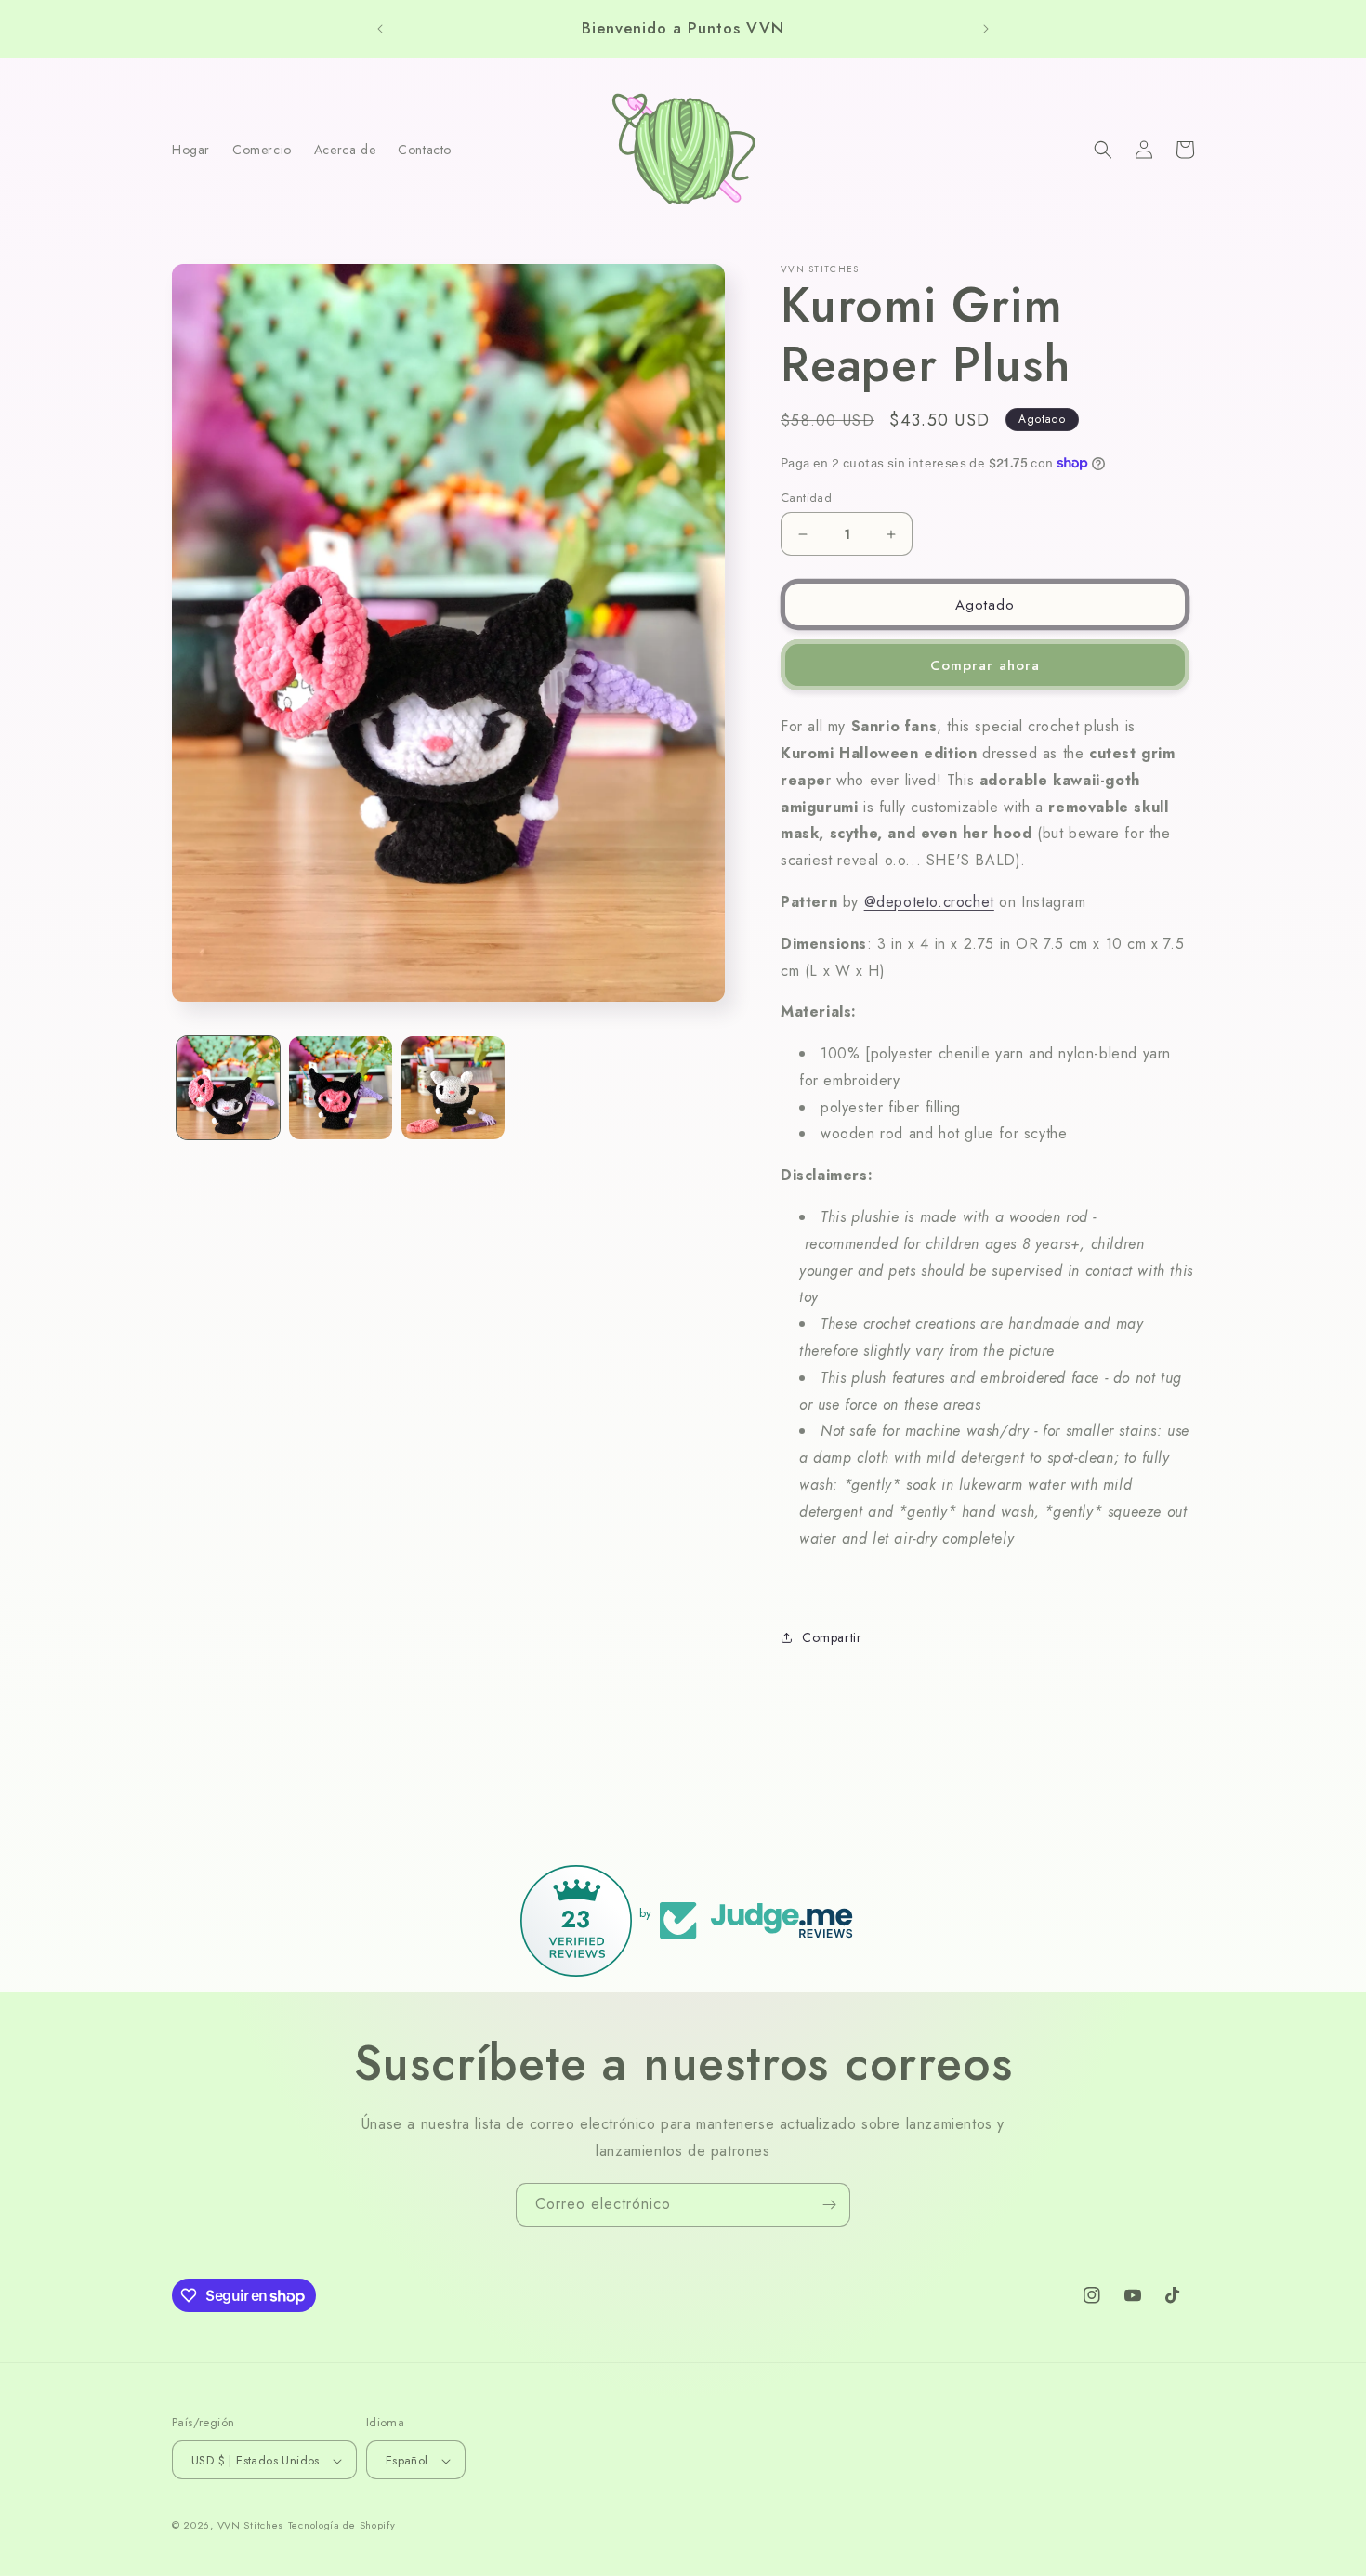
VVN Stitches (250, 2526)
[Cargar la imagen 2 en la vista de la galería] (341, 1088)
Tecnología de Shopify (342, 2526)
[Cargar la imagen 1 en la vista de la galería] (228, 1088)
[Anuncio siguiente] (986, 29)
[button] (1103, 150)
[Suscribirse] (829, 2205)
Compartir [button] (832, 1637)
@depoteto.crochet (929, 902)
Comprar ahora (985, 665)
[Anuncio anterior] (380, 29)
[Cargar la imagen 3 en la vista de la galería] (453, 1088)
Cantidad (806, 498)
